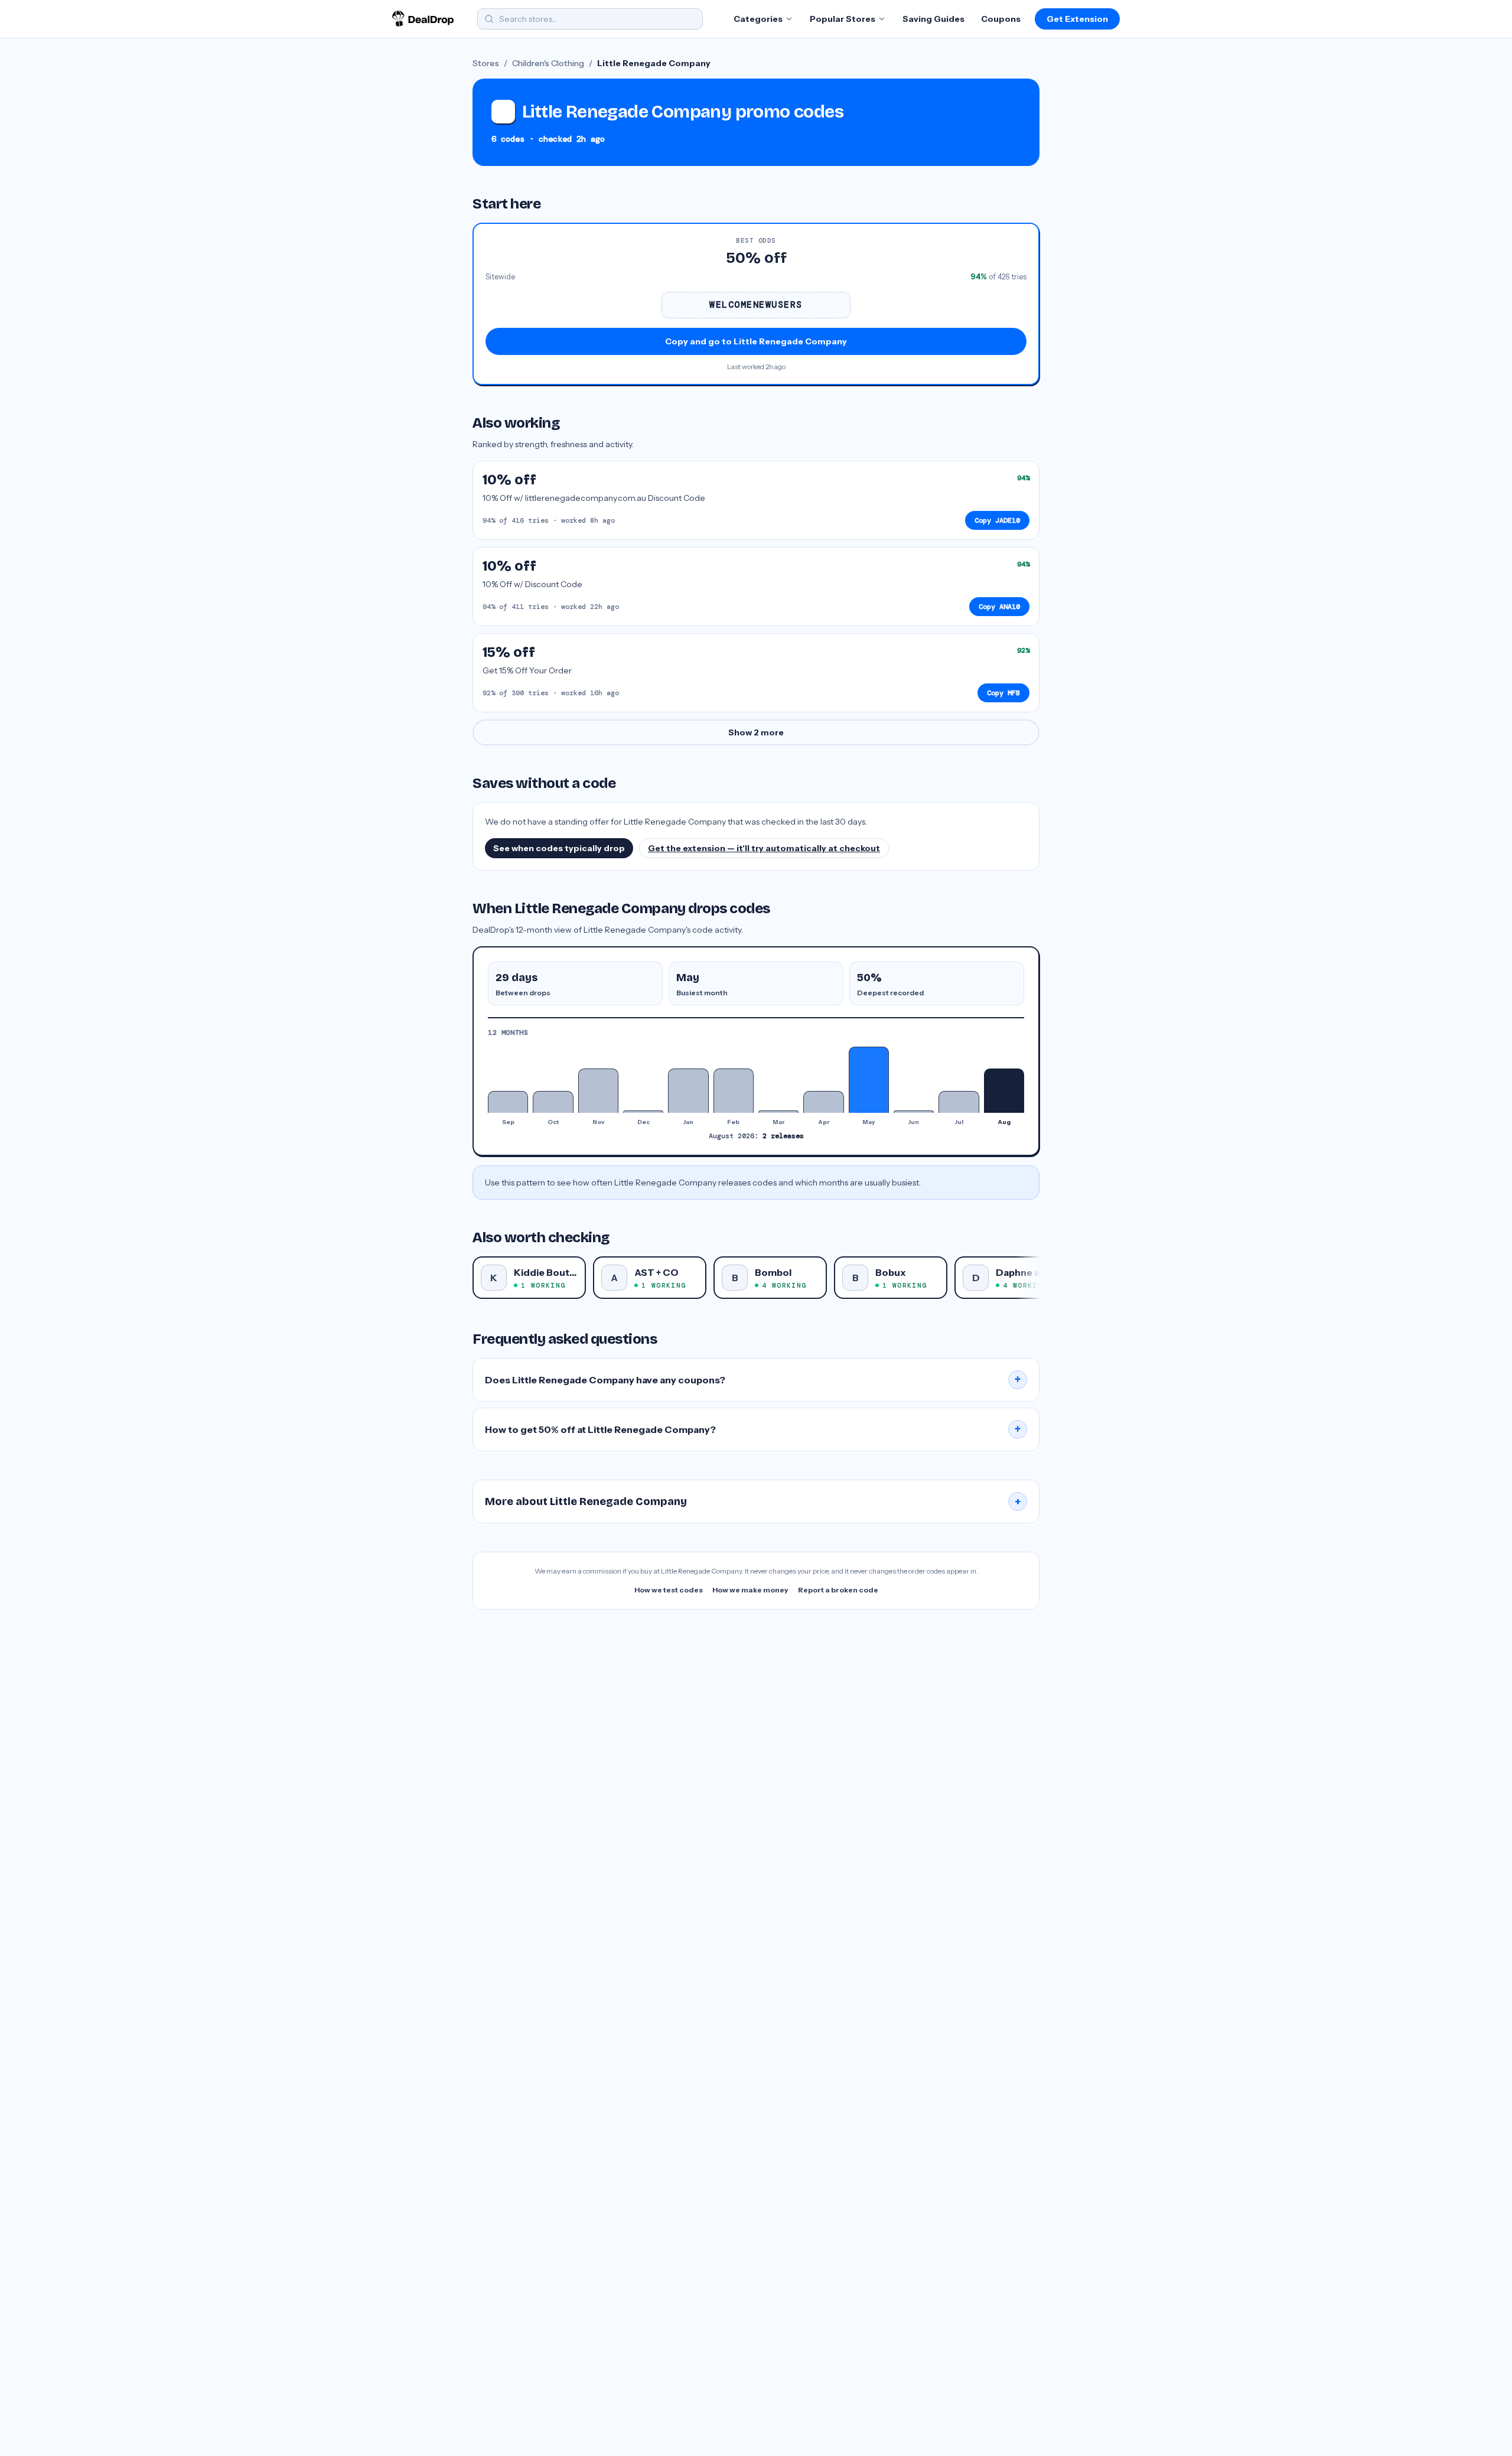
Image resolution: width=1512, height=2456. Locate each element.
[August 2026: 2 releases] (1004, 1091)
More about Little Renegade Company (753, 1501)
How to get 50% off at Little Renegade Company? (753, 1429)
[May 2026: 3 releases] (869, 1080)
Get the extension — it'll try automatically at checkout (764, 848)
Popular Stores (843, 19)
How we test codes (669, 1590)
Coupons (1001, 19)
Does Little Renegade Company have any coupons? (753, 1380)
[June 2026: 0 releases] (914, 1112)
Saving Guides (933, 19)
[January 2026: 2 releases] (688, 1091)
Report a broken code (838, 1590)
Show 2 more (756, 732)
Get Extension (1077, 19)
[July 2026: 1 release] (959, 1102)
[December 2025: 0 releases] (643, 1112)
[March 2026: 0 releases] (778, 1112)
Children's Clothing (548, 63)
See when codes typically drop (559, 848)
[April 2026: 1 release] (823, 1102)
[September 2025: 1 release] (508, 1102)
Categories (758, 19)
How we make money (750, 1590)
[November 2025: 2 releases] (598, 1091)
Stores (486, 63)
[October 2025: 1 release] (553, 1102)
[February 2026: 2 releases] (734, 1091)
